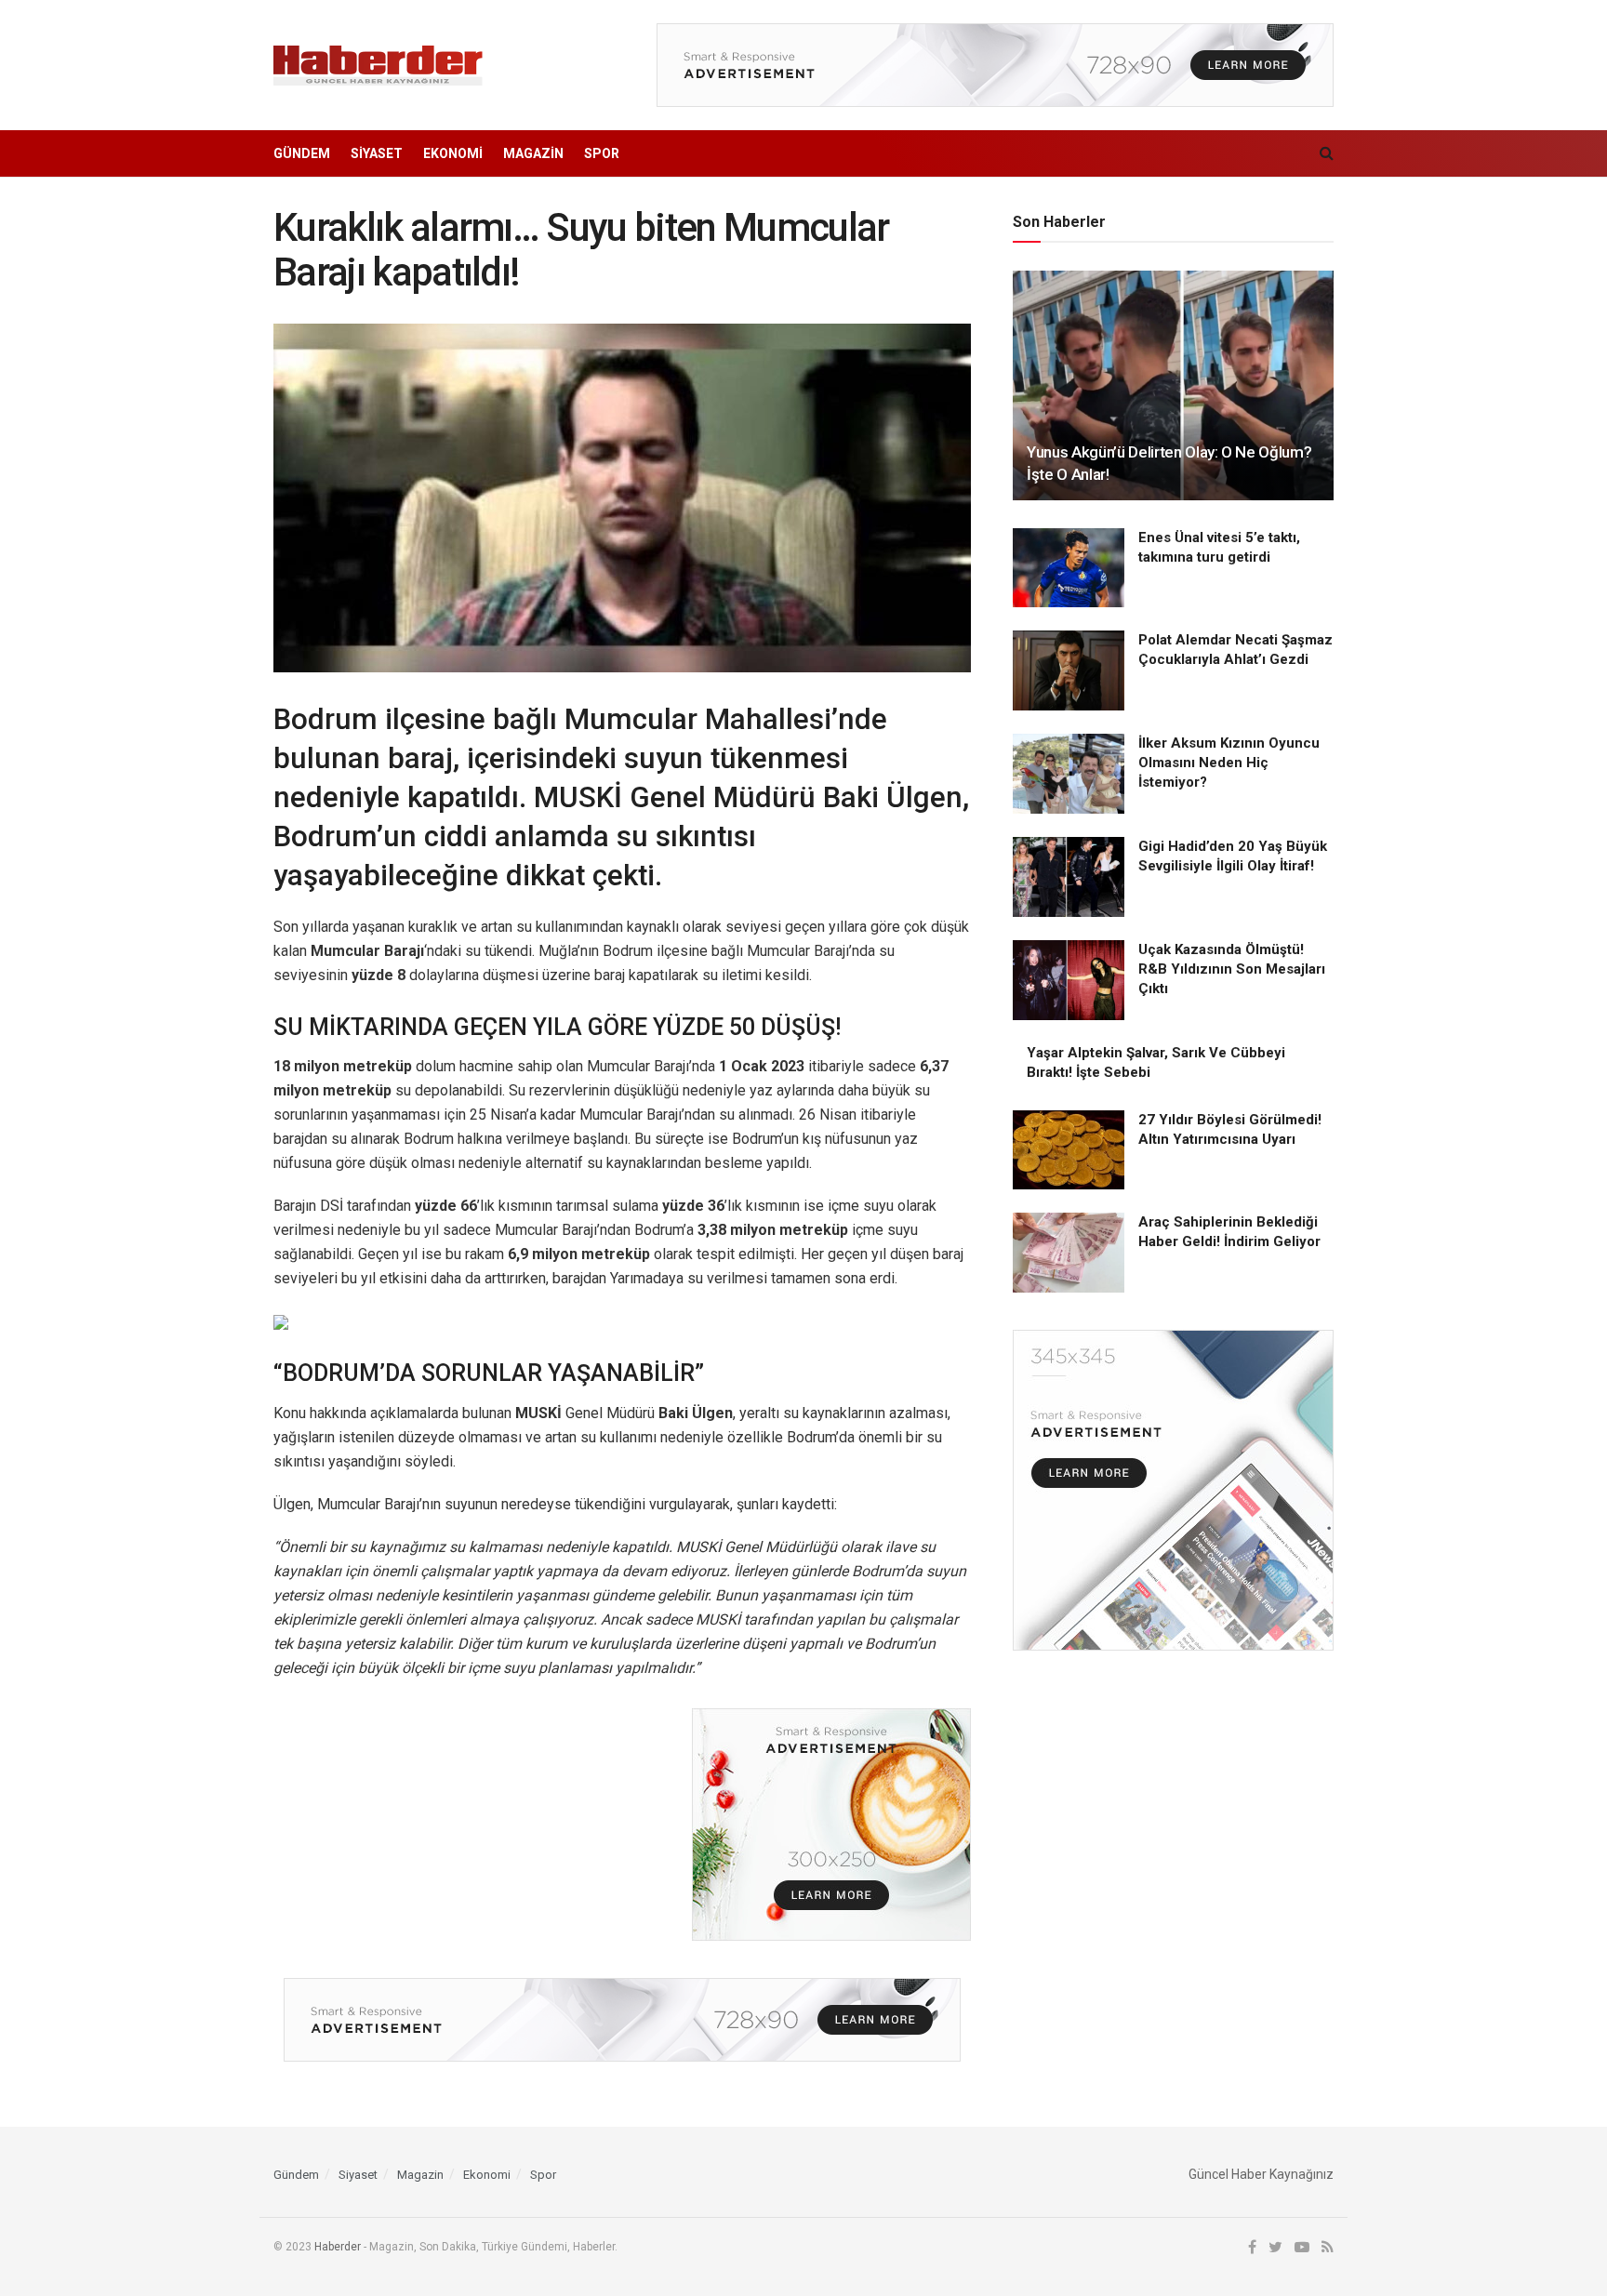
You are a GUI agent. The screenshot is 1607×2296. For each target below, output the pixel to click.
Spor (602, 153)
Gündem (302, 153)
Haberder (338, 2247)
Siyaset (377, 153)
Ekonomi (453, 153)
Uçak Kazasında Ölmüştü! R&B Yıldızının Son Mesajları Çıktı (1232, 969)
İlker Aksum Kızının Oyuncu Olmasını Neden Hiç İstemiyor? (1229, 763)
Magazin (533, 153)
